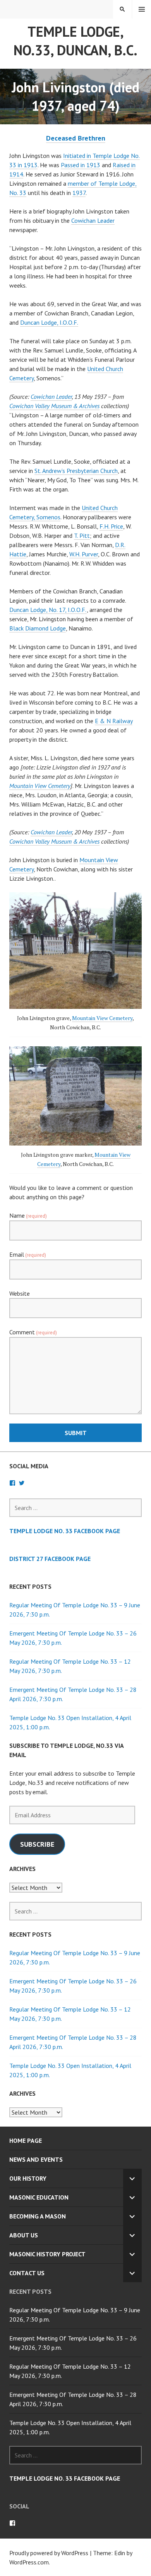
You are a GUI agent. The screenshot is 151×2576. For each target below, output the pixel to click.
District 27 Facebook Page (50, 1559)
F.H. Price (111, 526)
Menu (142, 9)
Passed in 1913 (81, 165)
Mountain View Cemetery (40, 786)
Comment (33, 1332)
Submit (76, 1433)
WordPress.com (29, 2562)
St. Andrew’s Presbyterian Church (76, 471)
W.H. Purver (84, 554)
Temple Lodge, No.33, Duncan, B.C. (75, 41)
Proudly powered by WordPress (49, 2553)
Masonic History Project (47, 2254)
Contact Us (27, 2273)
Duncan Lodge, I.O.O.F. (49, 322)
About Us (24, 2235)
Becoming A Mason (38, 2216)
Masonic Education (39, 2197)
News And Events (36, 2159)
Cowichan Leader (93, 220)
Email (28, 1254)
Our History (28, 2178)
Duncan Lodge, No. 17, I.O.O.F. (48, 610)
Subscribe (37, 1844)
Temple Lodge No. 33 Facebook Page (65, 1531)
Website (20, 1293)
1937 (79, 193)
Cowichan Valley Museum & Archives (54, 406)
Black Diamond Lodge (38, 628)
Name (28, 1215)
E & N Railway (114, 721)
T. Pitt (82, 536)
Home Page (26, 2140)
